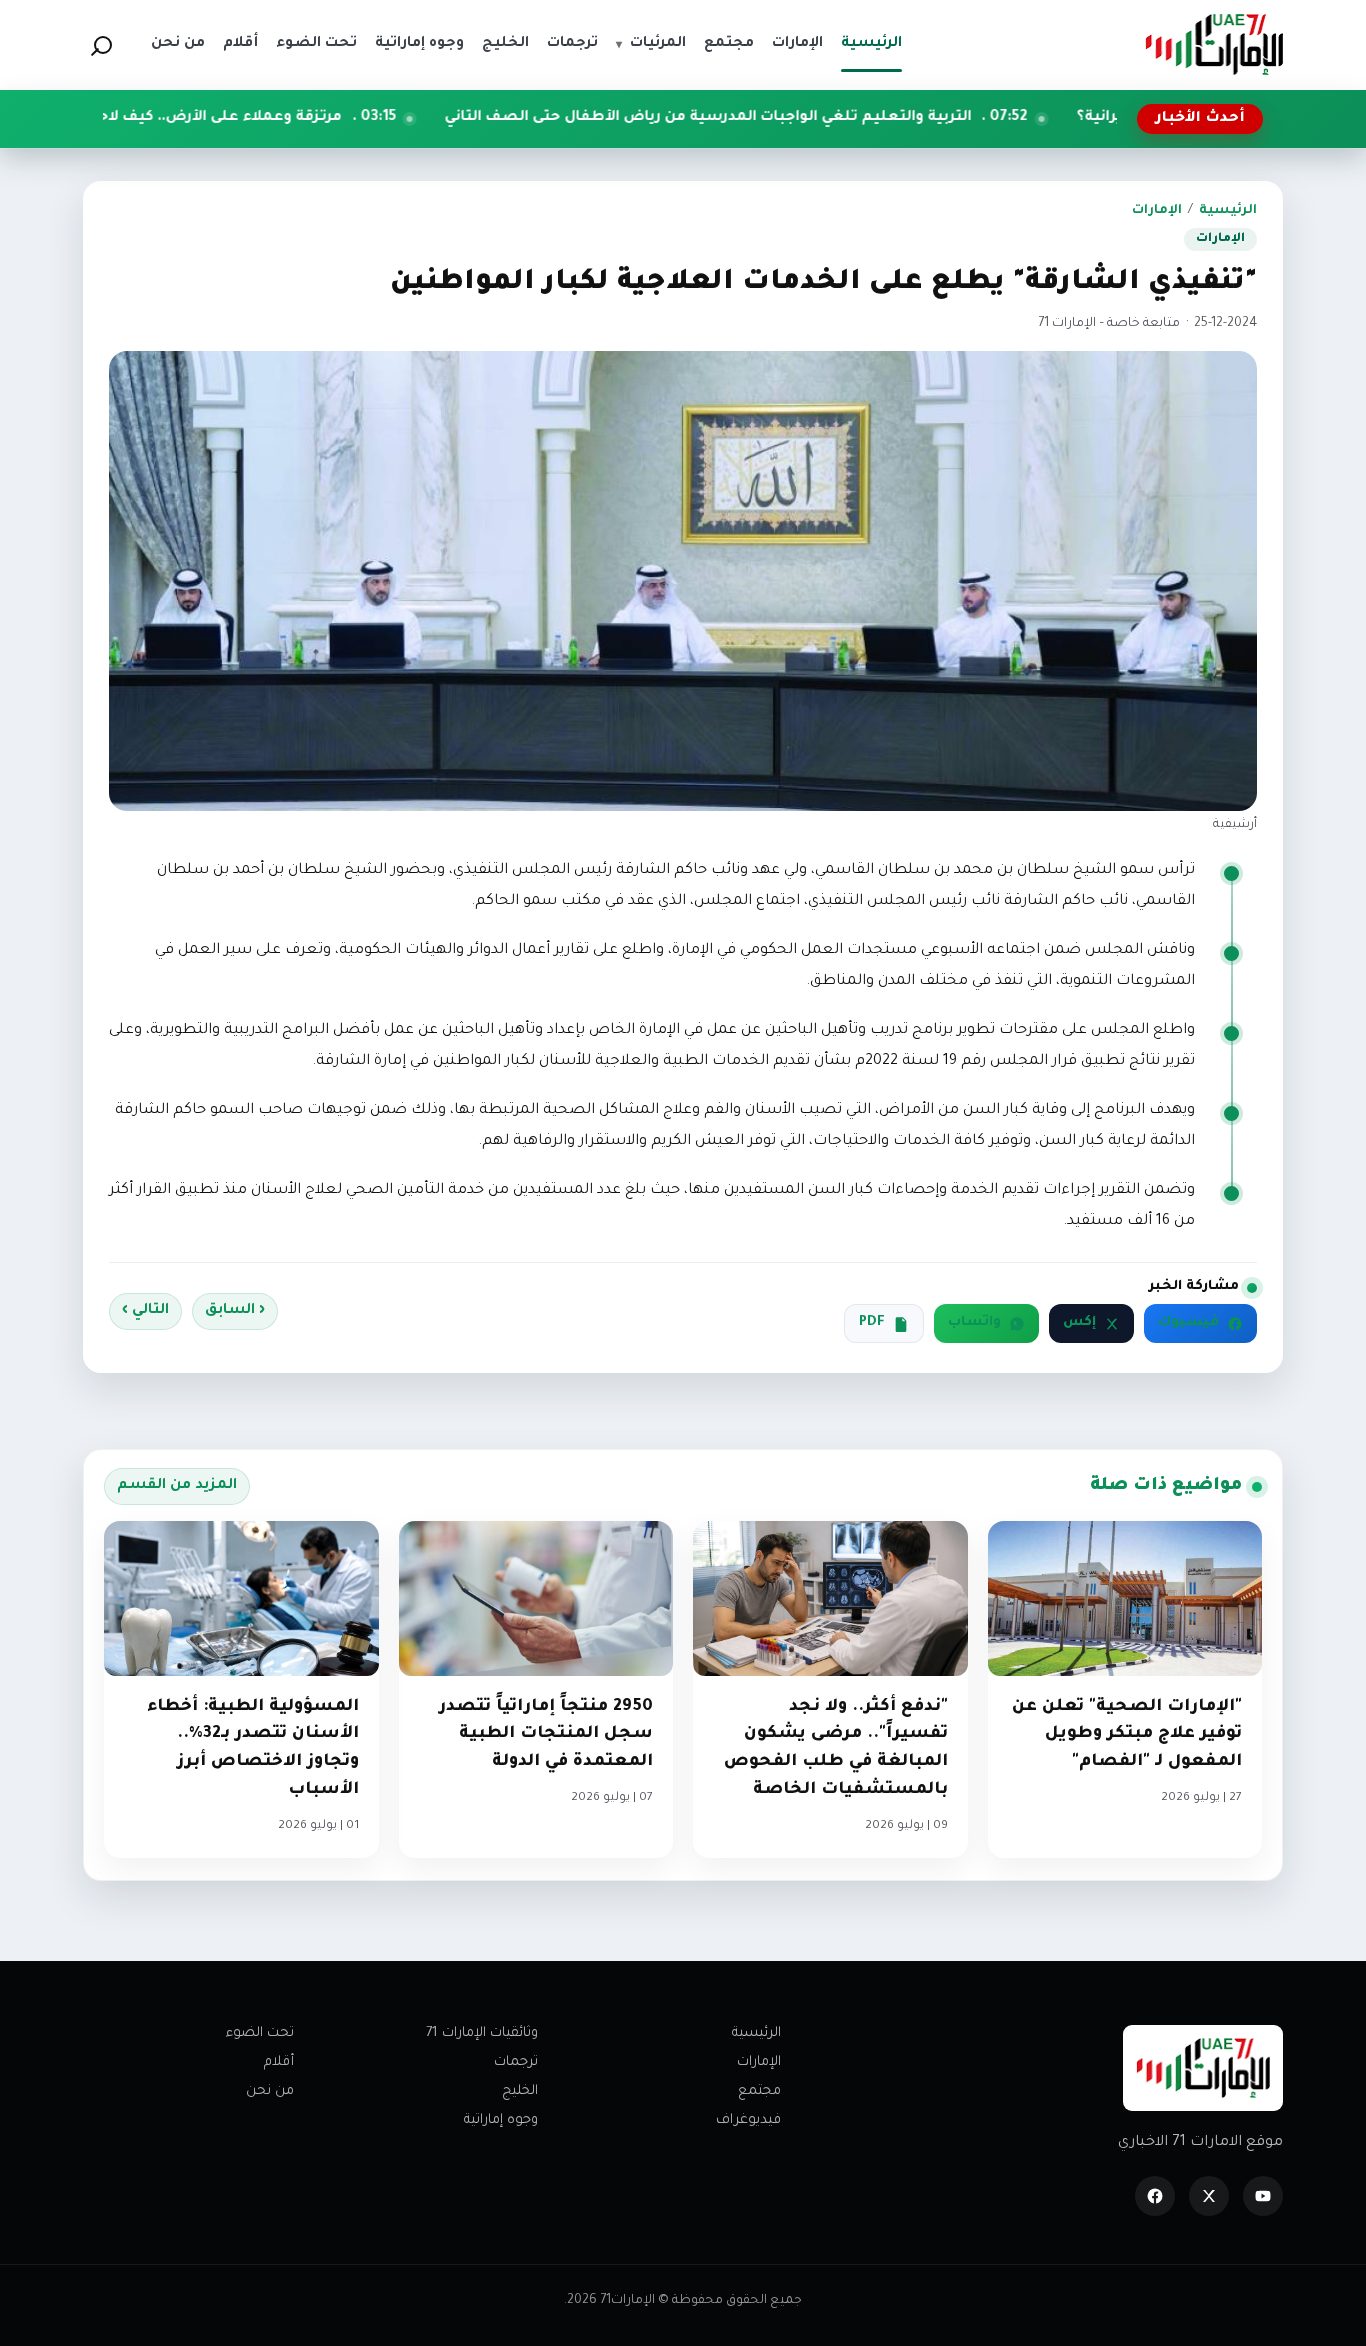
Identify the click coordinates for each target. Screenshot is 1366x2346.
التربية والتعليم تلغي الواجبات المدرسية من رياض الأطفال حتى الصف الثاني (845, 118)
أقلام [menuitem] (240, 44)
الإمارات (1157, 211)
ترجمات (516, 2062)
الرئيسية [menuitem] (871, 44)
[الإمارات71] (1214, 44)
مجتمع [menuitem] (729, 44)
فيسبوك (1188, 1323)
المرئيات (651, 44)
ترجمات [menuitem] (572, 44)
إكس (1079, 1323)
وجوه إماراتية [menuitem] (419, 44)
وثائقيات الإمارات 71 (482, 2033)
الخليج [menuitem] (505, 44)
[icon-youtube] (1263, 2196)
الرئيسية (1228, 211)
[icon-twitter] (1209, 2196)
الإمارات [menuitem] (797, 44)
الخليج (520, 2091)
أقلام (279, 2062)
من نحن (270, 2091)
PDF (872, 1323)
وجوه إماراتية (501, 2120)
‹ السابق (235, 1311)
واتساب (974, 1323)
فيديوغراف (748, 2120)
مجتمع (759, 2091)
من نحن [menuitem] (178, 44)
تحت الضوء (260, 2033)
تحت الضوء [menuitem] (316, 44)
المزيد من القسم (177, 1486)
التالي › (145, 1311)
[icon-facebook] (1155, 2196)
